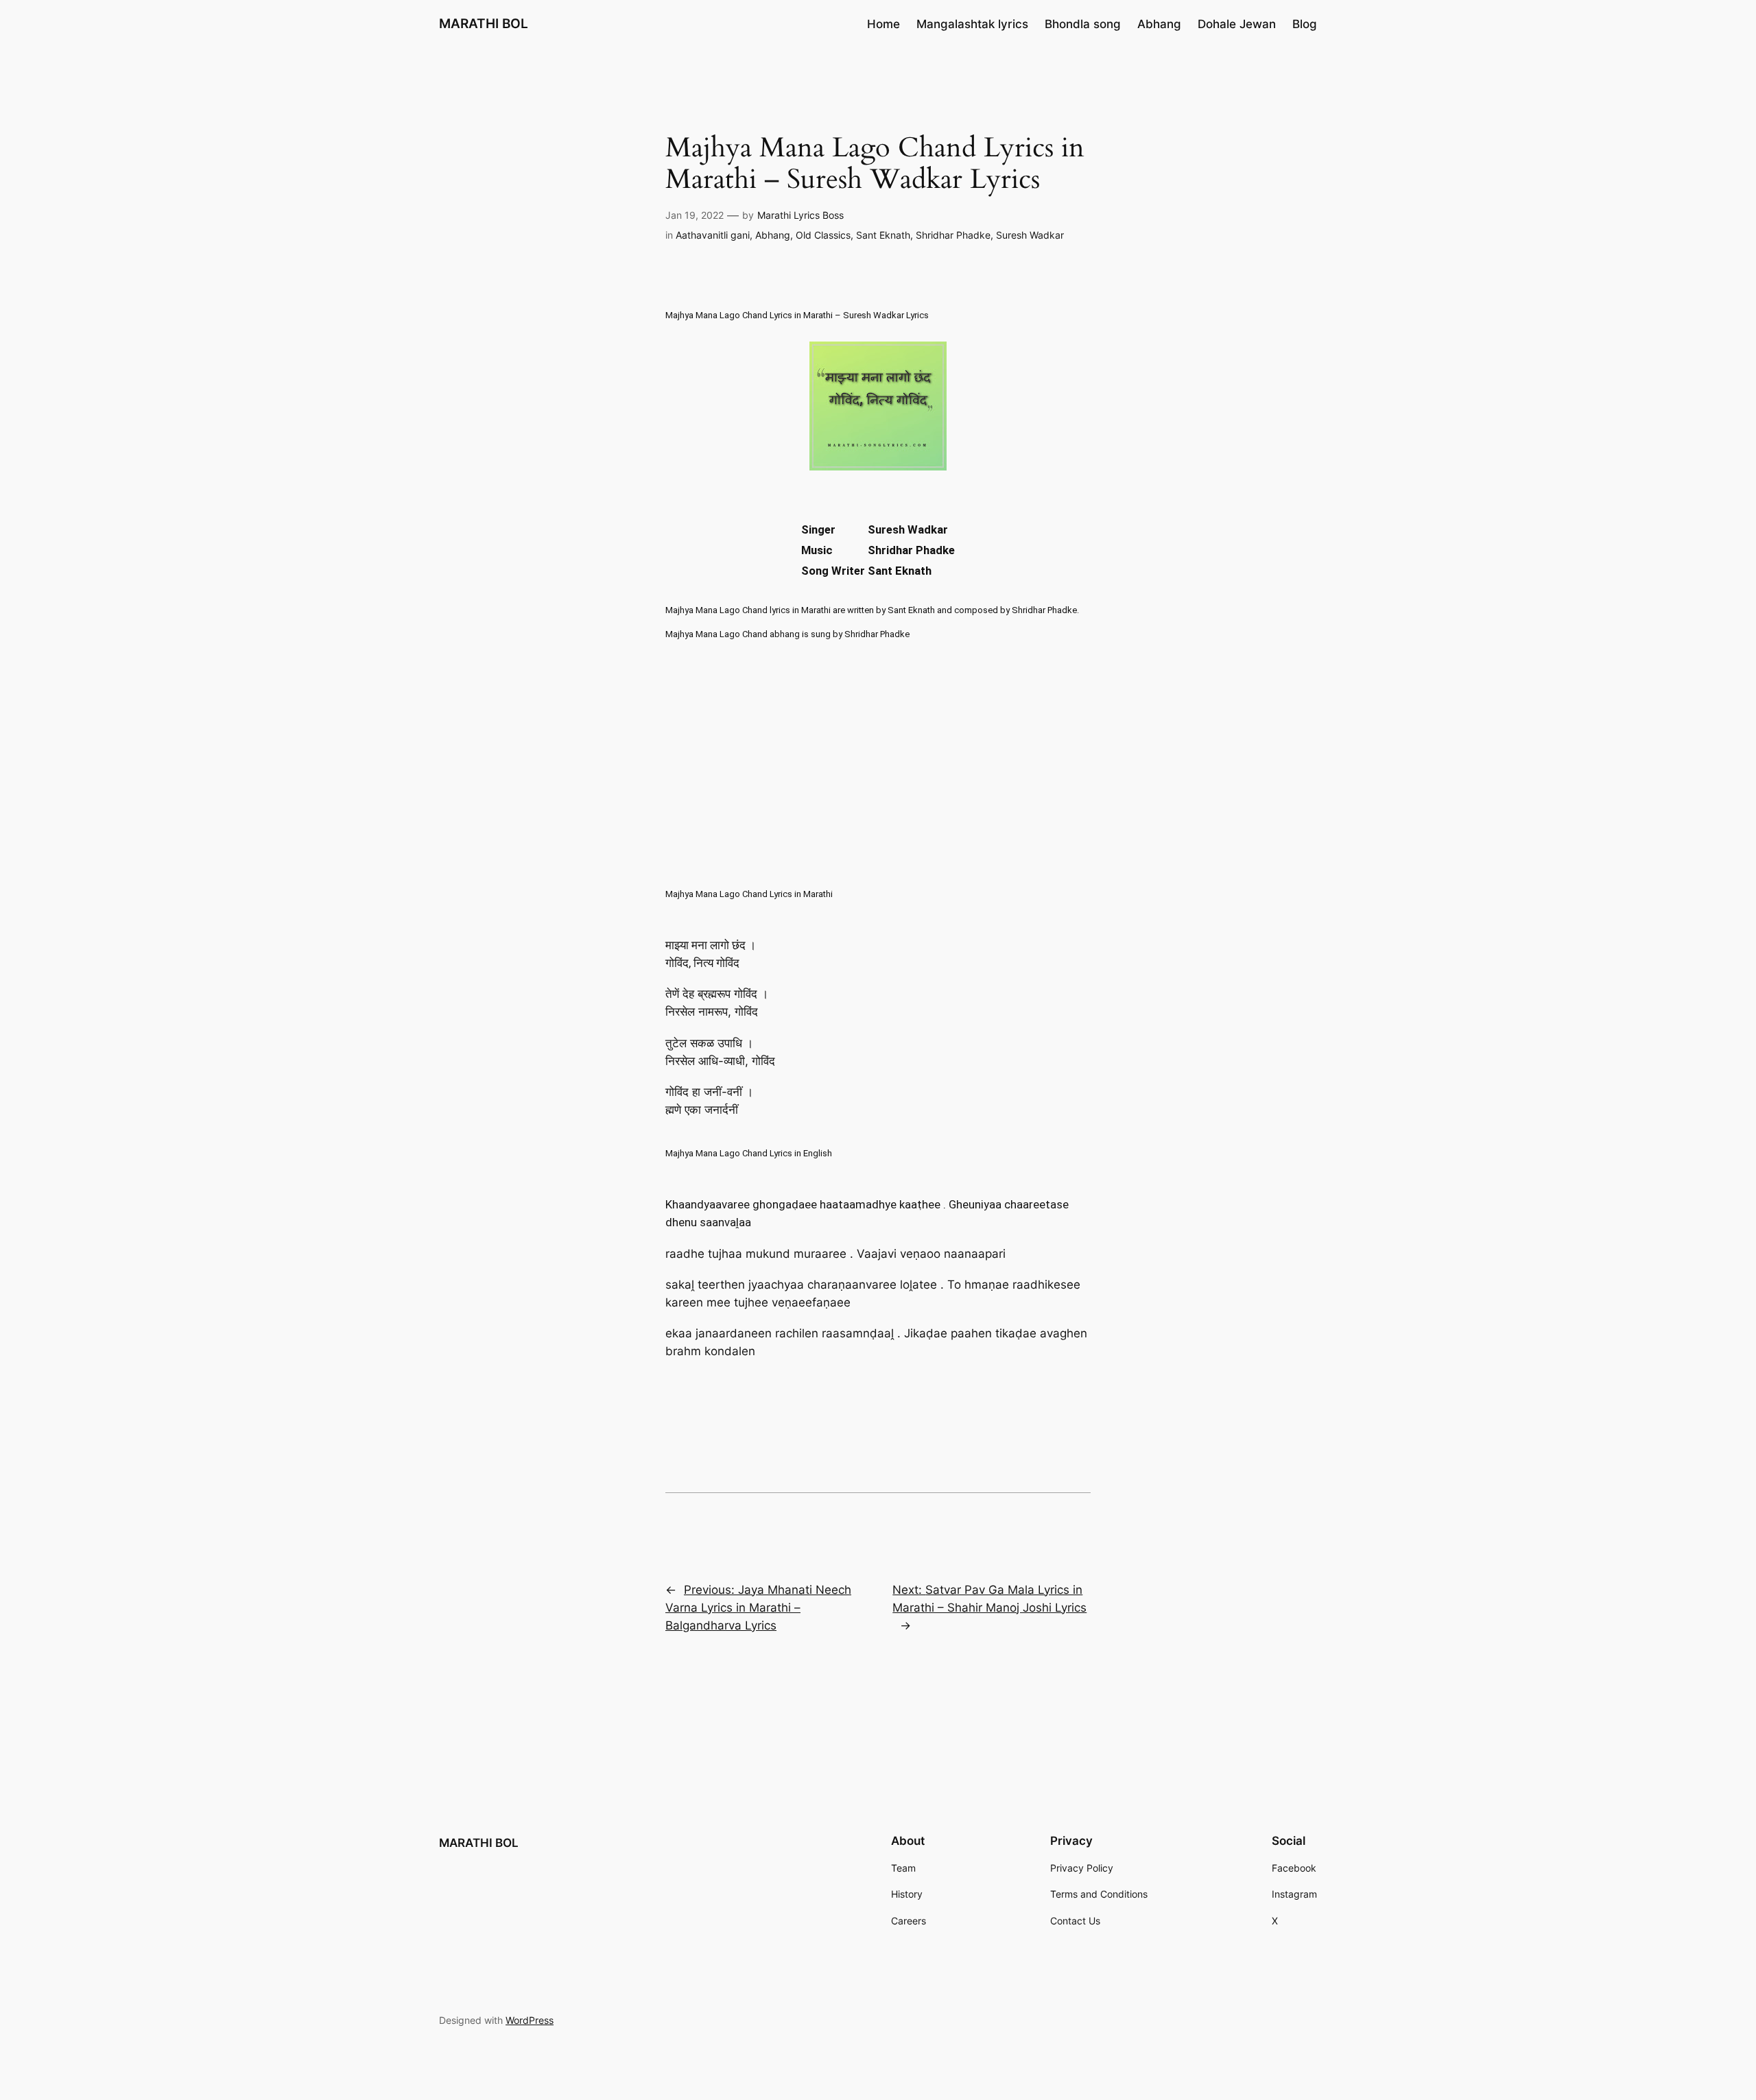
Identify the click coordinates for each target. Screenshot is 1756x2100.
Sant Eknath (883, 235)
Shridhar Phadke (953, 235)
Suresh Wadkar (1030, 235)
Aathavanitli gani (713, 235)
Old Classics (823, 235)
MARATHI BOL (484, 23)
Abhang (773, 235)
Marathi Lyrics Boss (800, 215)
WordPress (530, 2020)
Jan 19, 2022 (695, 215)
